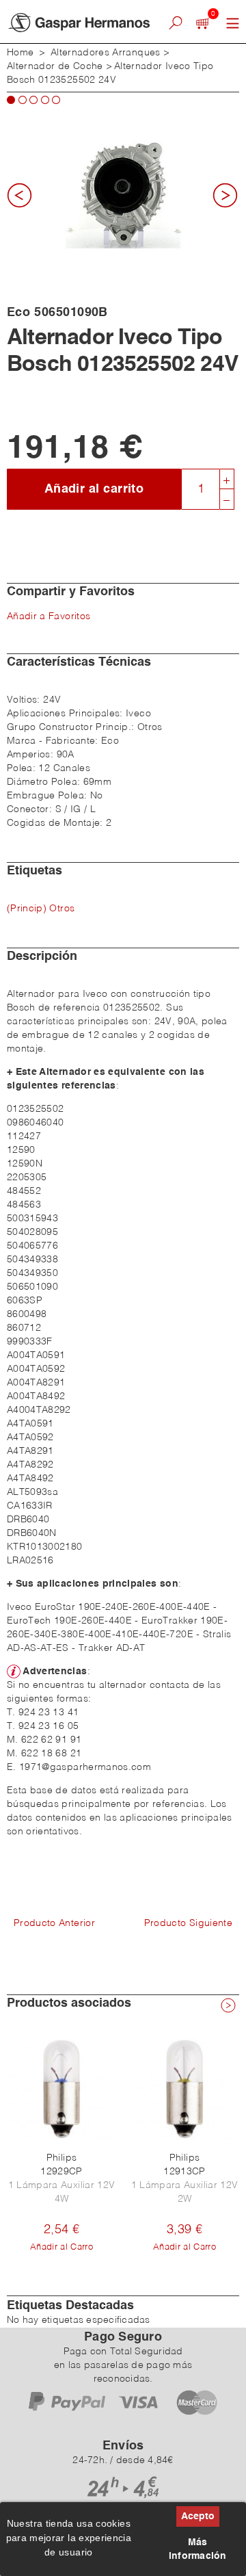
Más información (198, 2549)
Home (20, 53)
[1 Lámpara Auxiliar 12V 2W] (184, 2089)
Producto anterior (54, 1923)
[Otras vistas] (24, 200)
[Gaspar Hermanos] (79, 23)
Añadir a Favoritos (49, 616)
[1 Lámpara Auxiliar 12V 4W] (61, 2089)
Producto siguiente (188, 1923)
